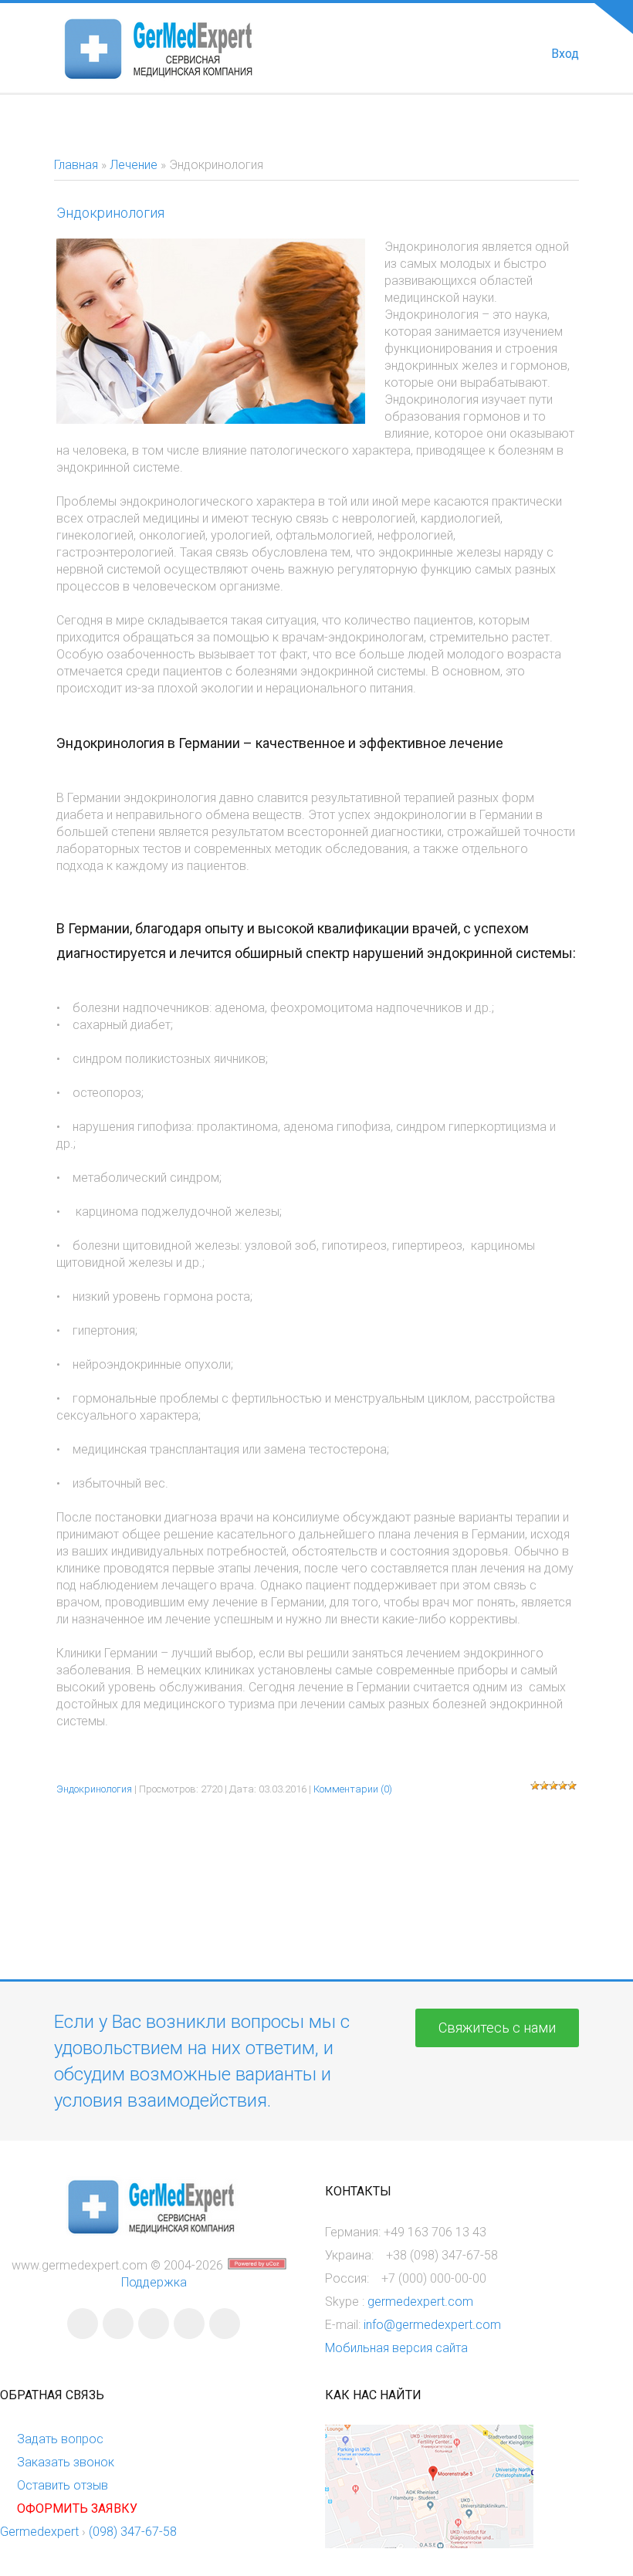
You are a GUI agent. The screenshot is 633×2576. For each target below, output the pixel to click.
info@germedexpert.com (432, 2325)
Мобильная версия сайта (396, 2348)
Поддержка (154, 2282)
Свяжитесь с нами (497, 2028)
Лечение (134, 165)
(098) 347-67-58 (133, 2532)
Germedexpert (39, 2532)
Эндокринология (110, 213)
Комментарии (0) (353, 1789)
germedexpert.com (420, 2302)
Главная (76, 165)
